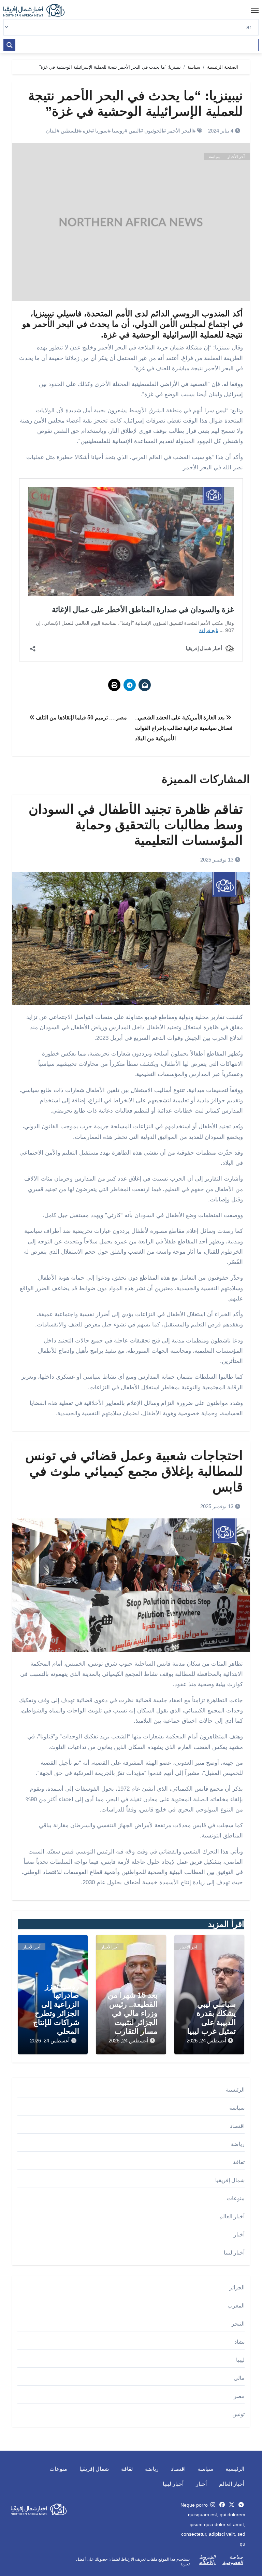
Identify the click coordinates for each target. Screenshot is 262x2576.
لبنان (51, 131)
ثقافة (239, 2162)
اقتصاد (237, 2126)
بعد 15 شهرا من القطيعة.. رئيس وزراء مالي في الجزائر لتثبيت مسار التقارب (133, 2013)
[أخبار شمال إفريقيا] (38, 10)
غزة (87, 131)
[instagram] (213, 2505)
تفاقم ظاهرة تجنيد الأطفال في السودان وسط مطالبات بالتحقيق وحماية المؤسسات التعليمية (136, 825)
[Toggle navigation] (255, 10)
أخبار (239, 2235)
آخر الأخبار (236, 157)
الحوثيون (154, 131)
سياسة (215, 157)
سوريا (101, 131)
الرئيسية (235, 2090)
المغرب (236, 2306)
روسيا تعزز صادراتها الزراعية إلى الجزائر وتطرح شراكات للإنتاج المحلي (56, 2009)
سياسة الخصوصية (233, 2560)
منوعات (236, 2198)
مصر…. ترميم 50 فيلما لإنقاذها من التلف (81, 718)
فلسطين (70, 131)
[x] (232, 2505)
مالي (239, 2378)
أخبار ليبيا (234, 2253)
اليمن (134, 131)
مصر (239, 2396)
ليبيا (240, 2360)
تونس (238, 2414)
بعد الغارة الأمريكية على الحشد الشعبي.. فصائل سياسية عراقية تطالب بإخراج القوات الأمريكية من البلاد (184, 728)
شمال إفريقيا (230, 2180)
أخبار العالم (232, 2216)
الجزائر (237, 2288)
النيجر (238, 2324)
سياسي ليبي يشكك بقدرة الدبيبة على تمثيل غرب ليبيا (212, 2018)
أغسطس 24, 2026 (206, 2041)
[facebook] (222, 2505)
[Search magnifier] (10, 45)
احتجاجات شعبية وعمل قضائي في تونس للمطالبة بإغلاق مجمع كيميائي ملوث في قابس (134, 1471)
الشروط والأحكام (207, 2560)
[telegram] (241, 2505)
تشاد (239, 2342)
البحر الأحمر (180, 131)
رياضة (238, 2144)
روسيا (118, 131)
